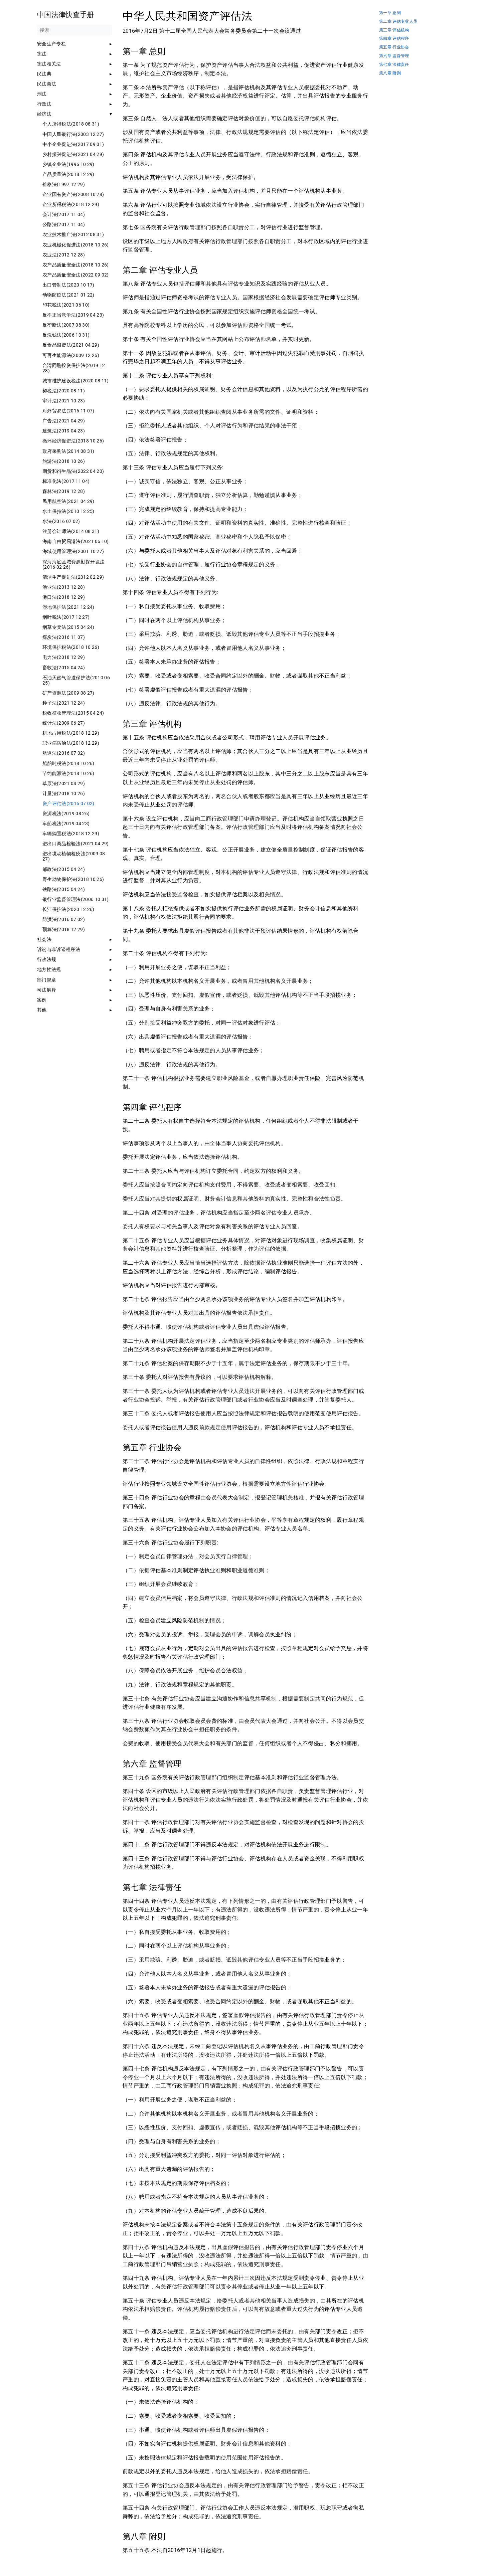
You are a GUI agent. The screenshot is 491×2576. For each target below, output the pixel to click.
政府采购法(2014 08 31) (68, 451)
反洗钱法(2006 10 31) (66, 335)
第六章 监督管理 (394, 56)
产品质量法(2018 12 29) (68, 174)
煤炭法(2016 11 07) (64, 637)
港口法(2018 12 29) (64, 597)
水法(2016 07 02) (61, 521)
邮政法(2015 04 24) (64, 869)
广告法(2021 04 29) (64, 421)
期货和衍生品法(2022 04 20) (73, 471)
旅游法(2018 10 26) (64, 461)
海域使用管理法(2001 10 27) (73, 551)
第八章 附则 (390, 73)
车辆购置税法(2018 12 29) (71, 834)
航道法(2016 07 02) (64, 753)
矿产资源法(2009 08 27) (68, 693)
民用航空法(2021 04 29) (68, 501)
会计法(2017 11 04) (64, 214)
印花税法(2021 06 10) (66, 305)
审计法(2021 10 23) (64, 401)
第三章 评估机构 (394, 30)
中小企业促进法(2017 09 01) (73, 144)
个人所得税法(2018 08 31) (71, 124)
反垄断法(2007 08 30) (66, 325)
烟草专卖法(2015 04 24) (68, 627)
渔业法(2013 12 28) (64, 587)
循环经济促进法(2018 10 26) (73, 441)
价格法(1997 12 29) (64, 184)
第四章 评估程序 (394, 39)
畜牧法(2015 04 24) (64, 668)
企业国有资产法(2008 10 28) (73, 194)
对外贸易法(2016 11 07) (68, 411)
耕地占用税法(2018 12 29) (71, 733)
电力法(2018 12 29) (64, 657)
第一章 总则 (390, 13)
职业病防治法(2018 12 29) (71, 743)
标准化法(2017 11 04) (66, 481)
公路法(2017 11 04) (64, 224)
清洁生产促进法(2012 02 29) (73, 577)
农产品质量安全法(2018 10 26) (76, 265)
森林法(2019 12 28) (64, 491)
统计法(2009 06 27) (64, 723)
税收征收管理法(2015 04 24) (73, 713)
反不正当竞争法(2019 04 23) (73, 315)
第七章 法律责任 (394, 65)
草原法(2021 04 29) (64, 783)
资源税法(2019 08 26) (66, 813)
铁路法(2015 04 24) (64, 889)
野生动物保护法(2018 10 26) (73, 879)
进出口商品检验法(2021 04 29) (76, 844)
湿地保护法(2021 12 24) (68, 607)
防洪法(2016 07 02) (64, 919)
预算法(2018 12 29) (64, 929)
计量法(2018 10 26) (64, 793)
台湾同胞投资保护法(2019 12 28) (74, 368)
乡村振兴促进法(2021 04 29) (73, 154)
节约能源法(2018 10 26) (68, 773)
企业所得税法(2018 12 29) (71, 204)
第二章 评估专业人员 (398, 22)
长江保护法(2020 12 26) (68, 909)
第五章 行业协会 (394, 47)
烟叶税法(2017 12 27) (66, 617)
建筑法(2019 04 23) (64, 431)
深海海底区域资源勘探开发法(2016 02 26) (73, 564)
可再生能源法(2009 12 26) (71, 355)
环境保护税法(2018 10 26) (71, 647)
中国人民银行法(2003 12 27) (73, 134)
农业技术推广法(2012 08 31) (73, 234)
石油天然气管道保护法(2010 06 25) (76, 680)
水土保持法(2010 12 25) (68, 511)
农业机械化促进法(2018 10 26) (76, 245)
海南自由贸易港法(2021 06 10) (76, 541)
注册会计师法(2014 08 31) (71, 531)
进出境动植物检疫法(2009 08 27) (74, 856)
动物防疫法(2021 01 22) (68, 295)
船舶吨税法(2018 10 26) (68, 763)
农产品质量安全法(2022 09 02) (76, 275)
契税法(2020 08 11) (64, 391)
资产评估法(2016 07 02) (68, 803)
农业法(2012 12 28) (64, 255)
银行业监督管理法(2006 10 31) (76, 899)
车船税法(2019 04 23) (66, 823)
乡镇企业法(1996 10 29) (68, 164)
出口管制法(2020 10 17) (68, 285)
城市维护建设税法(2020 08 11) (76, 381)
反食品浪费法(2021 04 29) (71, 345)
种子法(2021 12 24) (64, 703)
